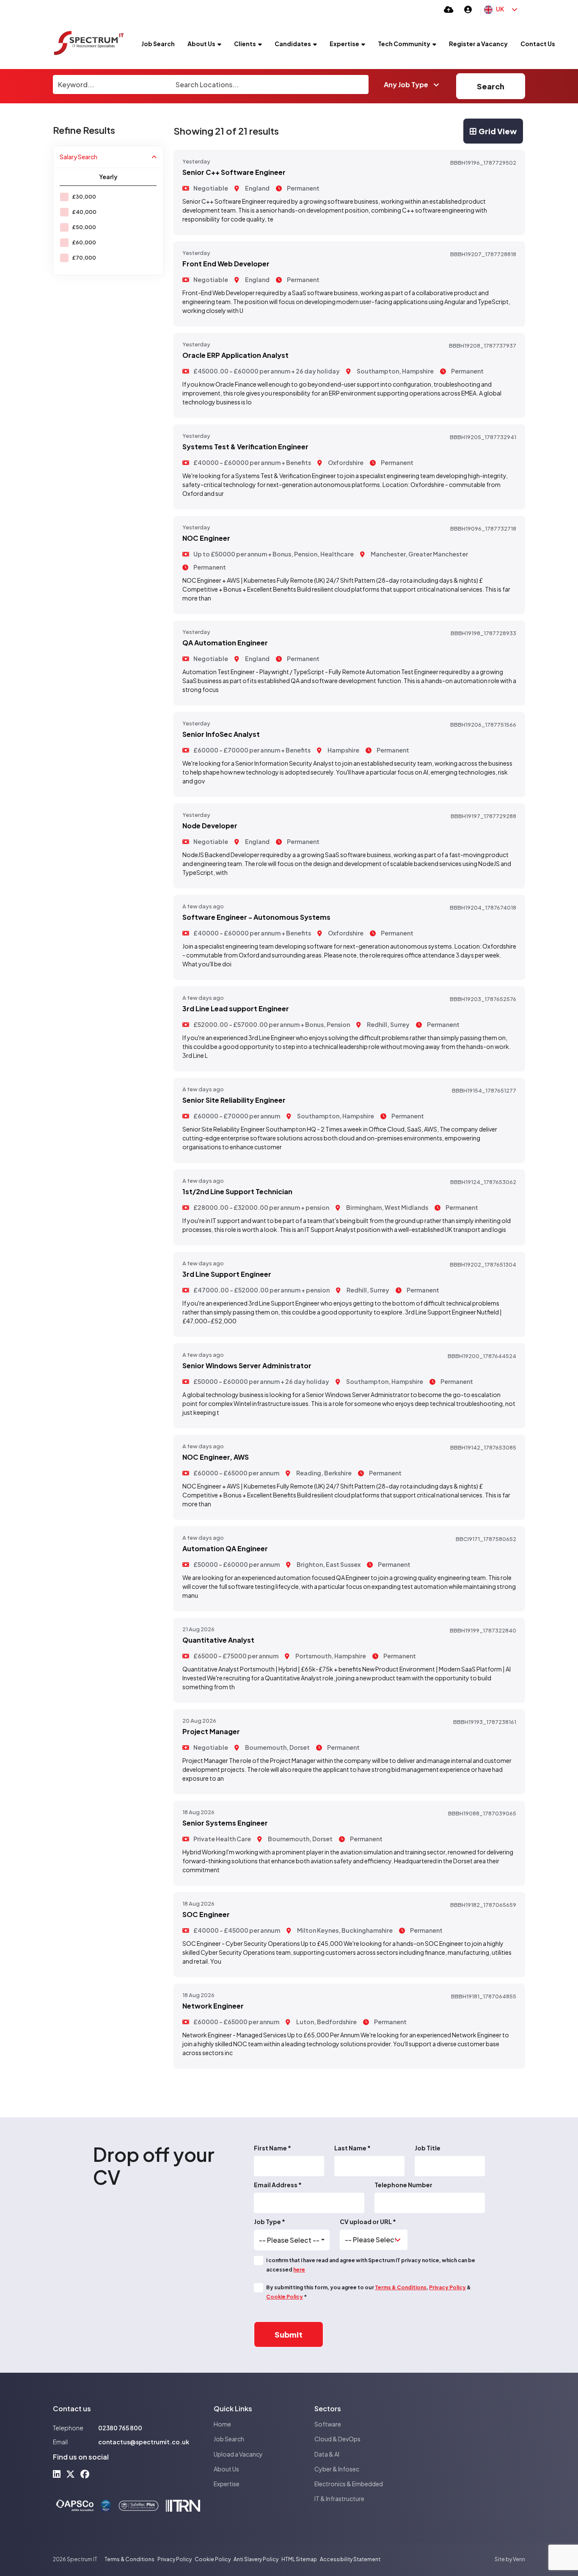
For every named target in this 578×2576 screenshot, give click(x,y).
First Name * (272, 2148)
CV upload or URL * (368, 2222)
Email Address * (278, 2185)
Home (222, 2424)
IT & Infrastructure (339, 2499)
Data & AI (327, 2454)
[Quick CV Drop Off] (449, 9)
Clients (245, 44)
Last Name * (352, 2148)
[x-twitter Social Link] (70, 2474)
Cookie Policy (285, 2297)
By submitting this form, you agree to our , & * (369, 2292)
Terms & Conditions (401, 2287)
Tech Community (404, 44)
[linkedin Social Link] (57, 2474)
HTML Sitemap (299, 2559)
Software (328, 2424)
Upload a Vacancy (238, 2454)
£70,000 (84, 258)
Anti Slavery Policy (256, 2559)
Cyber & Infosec (337, 2469)
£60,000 (84, 242)
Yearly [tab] (108, 177)
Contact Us (538, 44)
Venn (519, 2559)
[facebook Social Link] (85, 2474)
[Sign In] (468, 9)
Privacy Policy (447, 2287)
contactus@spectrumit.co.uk (144, 2442)
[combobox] (292, 2240)
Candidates (293, 44)
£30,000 (84, 197)
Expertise (344, 44)
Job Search (158, 44)
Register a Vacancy (478, 44)
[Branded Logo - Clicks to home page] (89, 44)
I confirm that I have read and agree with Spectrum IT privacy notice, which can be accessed (371, 2265)
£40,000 (84, 212)
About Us (201, 44)
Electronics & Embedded (349, 2484)
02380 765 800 (120, 2428)
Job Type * (270, 2222)
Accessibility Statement (350, 2559)
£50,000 (84, 227)
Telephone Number (403, 2185)
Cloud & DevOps (337, 2439)
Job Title (428, 2148)
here (299, 2270)
